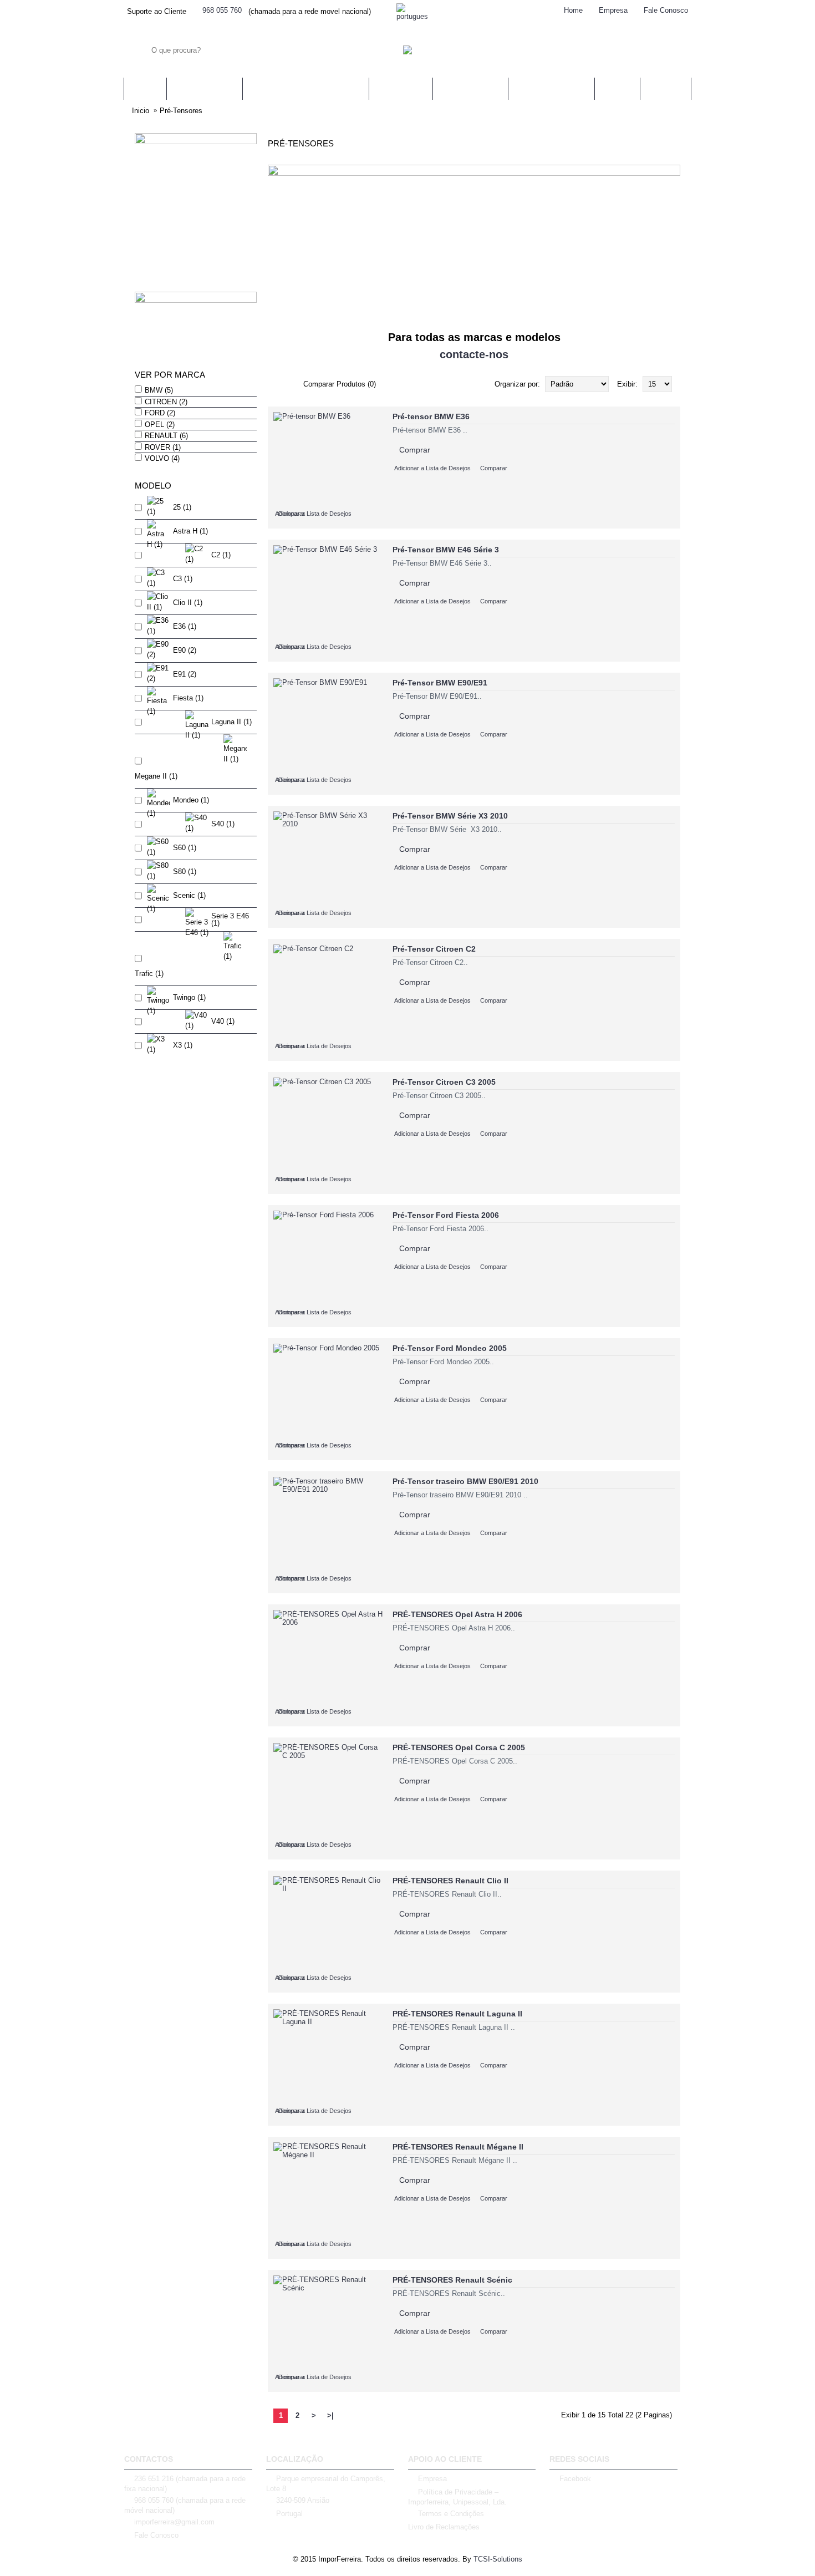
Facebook (575, 2479)
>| (330, 2415)
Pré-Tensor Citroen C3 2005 (444, 1082)
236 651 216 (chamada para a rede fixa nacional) (185, 2484)
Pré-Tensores (181, 111)
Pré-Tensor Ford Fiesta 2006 (446, 1215)
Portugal (289, 2514)
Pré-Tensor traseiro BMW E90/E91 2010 (465, 1481)
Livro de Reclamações (444, 2527)
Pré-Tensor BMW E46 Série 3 (446, 550)
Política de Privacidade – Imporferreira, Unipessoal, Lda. (457, 2497)
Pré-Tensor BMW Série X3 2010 (450, 816)
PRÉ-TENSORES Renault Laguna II (457, 2014)
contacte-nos (474, 354)
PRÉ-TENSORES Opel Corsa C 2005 (459, 1747)
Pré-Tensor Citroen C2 (434, 949)
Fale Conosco (156, 2535)
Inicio (141, 111)
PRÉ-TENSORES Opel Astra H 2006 (457, 1614)
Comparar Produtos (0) (340, 384)
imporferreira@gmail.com (174, 2522)
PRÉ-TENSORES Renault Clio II (450, 1881)
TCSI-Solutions (498, 2559)
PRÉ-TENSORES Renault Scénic (452, 2280)
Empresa (432, 2479)
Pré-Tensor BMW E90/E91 (440, 683)
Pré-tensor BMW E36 (431, 416)
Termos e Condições (451, 2514)
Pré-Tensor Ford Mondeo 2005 (450, 1348)
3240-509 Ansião (303, 2500)
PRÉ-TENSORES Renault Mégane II (458, 2147)
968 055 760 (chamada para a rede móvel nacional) (185, 2505)
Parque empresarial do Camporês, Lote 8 (326, 2484)
